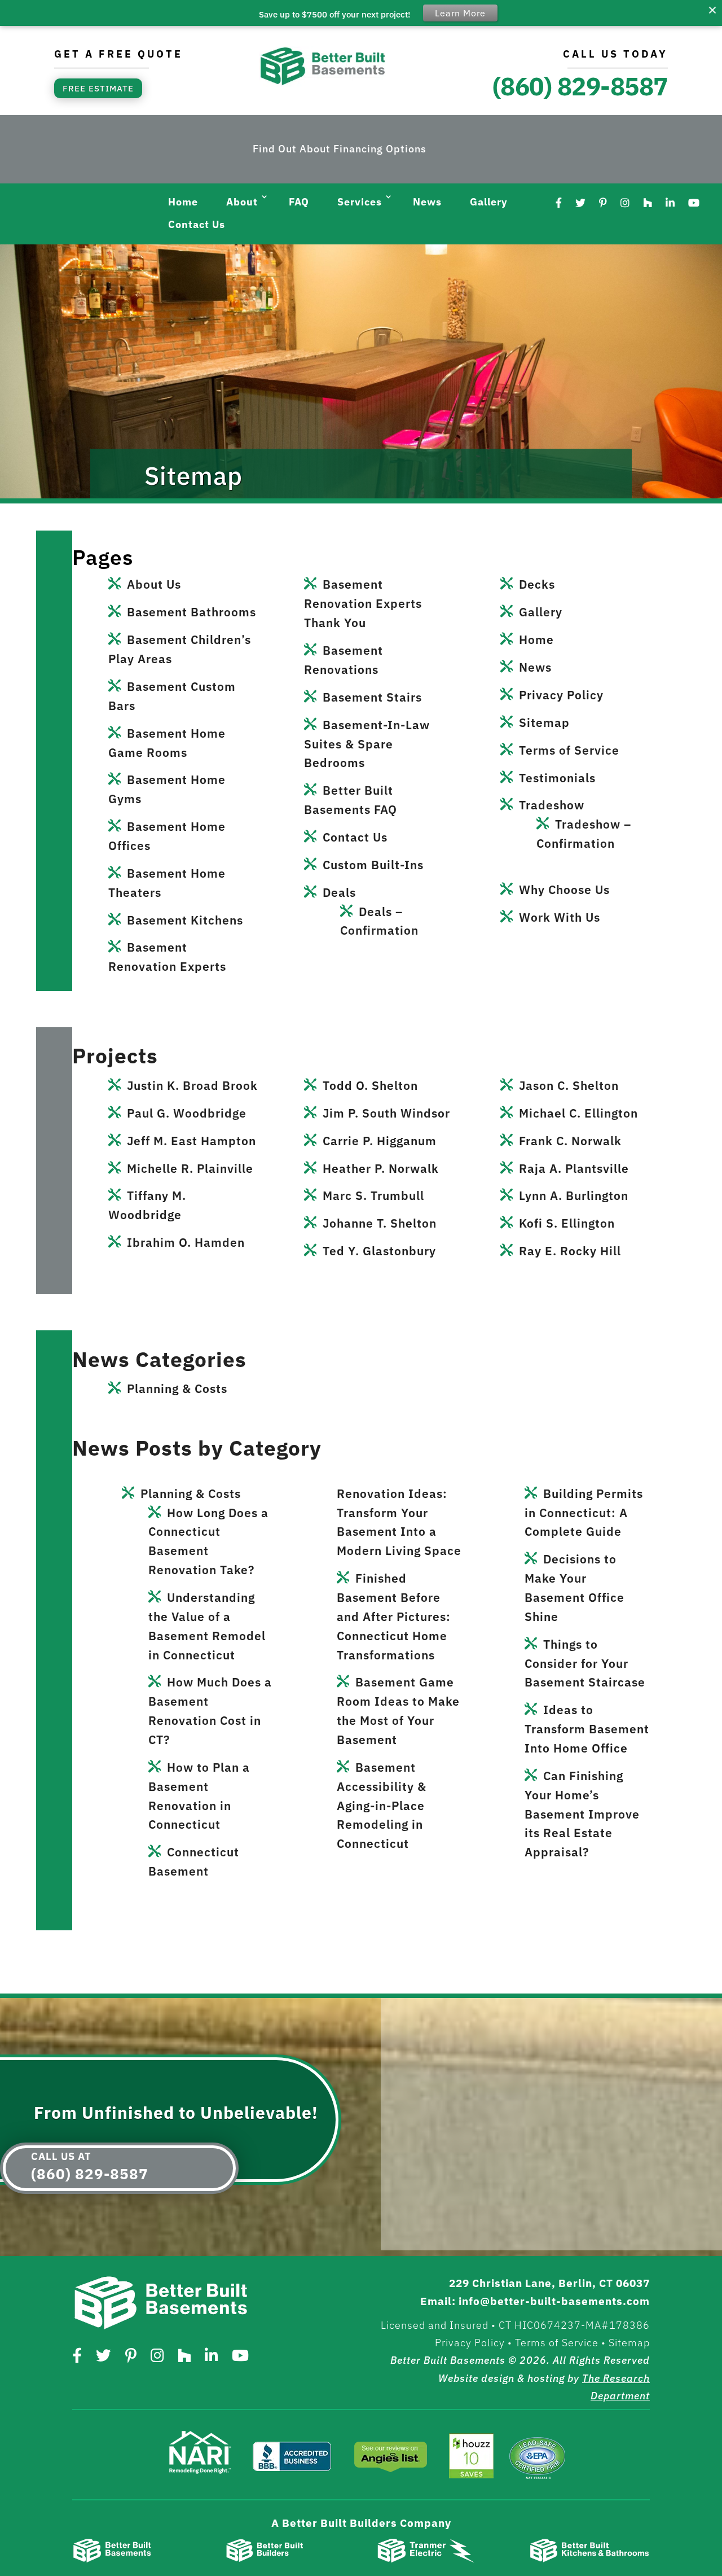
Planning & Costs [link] (177, 1388)
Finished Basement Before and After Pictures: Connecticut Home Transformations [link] (394, 1616)
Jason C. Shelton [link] (569, 1085)
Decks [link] (537, 584)
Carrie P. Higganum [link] (380, 1141)
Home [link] (183, 202)
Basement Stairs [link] (372, 697)
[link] (323, 84)
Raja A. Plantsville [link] (574, 1168)
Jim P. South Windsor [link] (386, 1113)
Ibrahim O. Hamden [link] (186, 1242)
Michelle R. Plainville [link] (190, 1168)
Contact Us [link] (197, 224)
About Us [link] (154, 584)
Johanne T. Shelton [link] (380, 1223)
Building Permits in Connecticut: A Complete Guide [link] (584, 1513)
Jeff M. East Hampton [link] (191, 1141)
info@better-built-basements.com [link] (554, 2301)
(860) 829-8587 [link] (580, 86)
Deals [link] (339, 892)
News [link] (427, 202)
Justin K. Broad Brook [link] (192, 1085)
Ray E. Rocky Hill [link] (570, 1251)
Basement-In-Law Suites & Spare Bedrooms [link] (367, 744)
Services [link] (360, 202)
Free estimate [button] (98, 88)
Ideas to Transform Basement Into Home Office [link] (587, 1729)
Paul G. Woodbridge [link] (187, 1113)
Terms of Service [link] (569, 750)
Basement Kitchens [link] (185, 920)
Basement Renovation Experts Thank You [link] (363, 603)
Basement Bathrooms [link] (191, 612)
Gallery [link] (489, 202)
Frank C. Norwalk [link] (570, 1141)
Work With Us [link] (560, 917)
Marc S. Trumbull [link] (373, 1195)
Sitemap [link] (544, 722)
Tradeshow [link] (552, 805)
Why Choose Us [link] (564, 890)
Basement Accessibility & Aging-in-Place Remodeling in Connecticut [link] (382, 1805)
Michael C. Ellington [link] (578, 1113)
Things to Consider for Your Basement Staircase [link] (585, 1663)
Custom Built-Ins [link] (373, 865)
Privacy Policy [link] (561, 695)
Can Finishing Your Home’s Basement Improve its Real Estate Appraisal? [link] (582, 1814)
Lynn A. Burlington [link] (574, 1195)
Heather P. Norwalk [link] (381, 1168)
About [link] (242, 202)
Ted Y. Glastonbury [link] (379, 1251)
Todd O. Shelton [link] (370, 1085)
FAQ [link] (299, 202)
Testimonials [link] (557, 778)
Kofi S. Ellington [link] (567, 1223)
